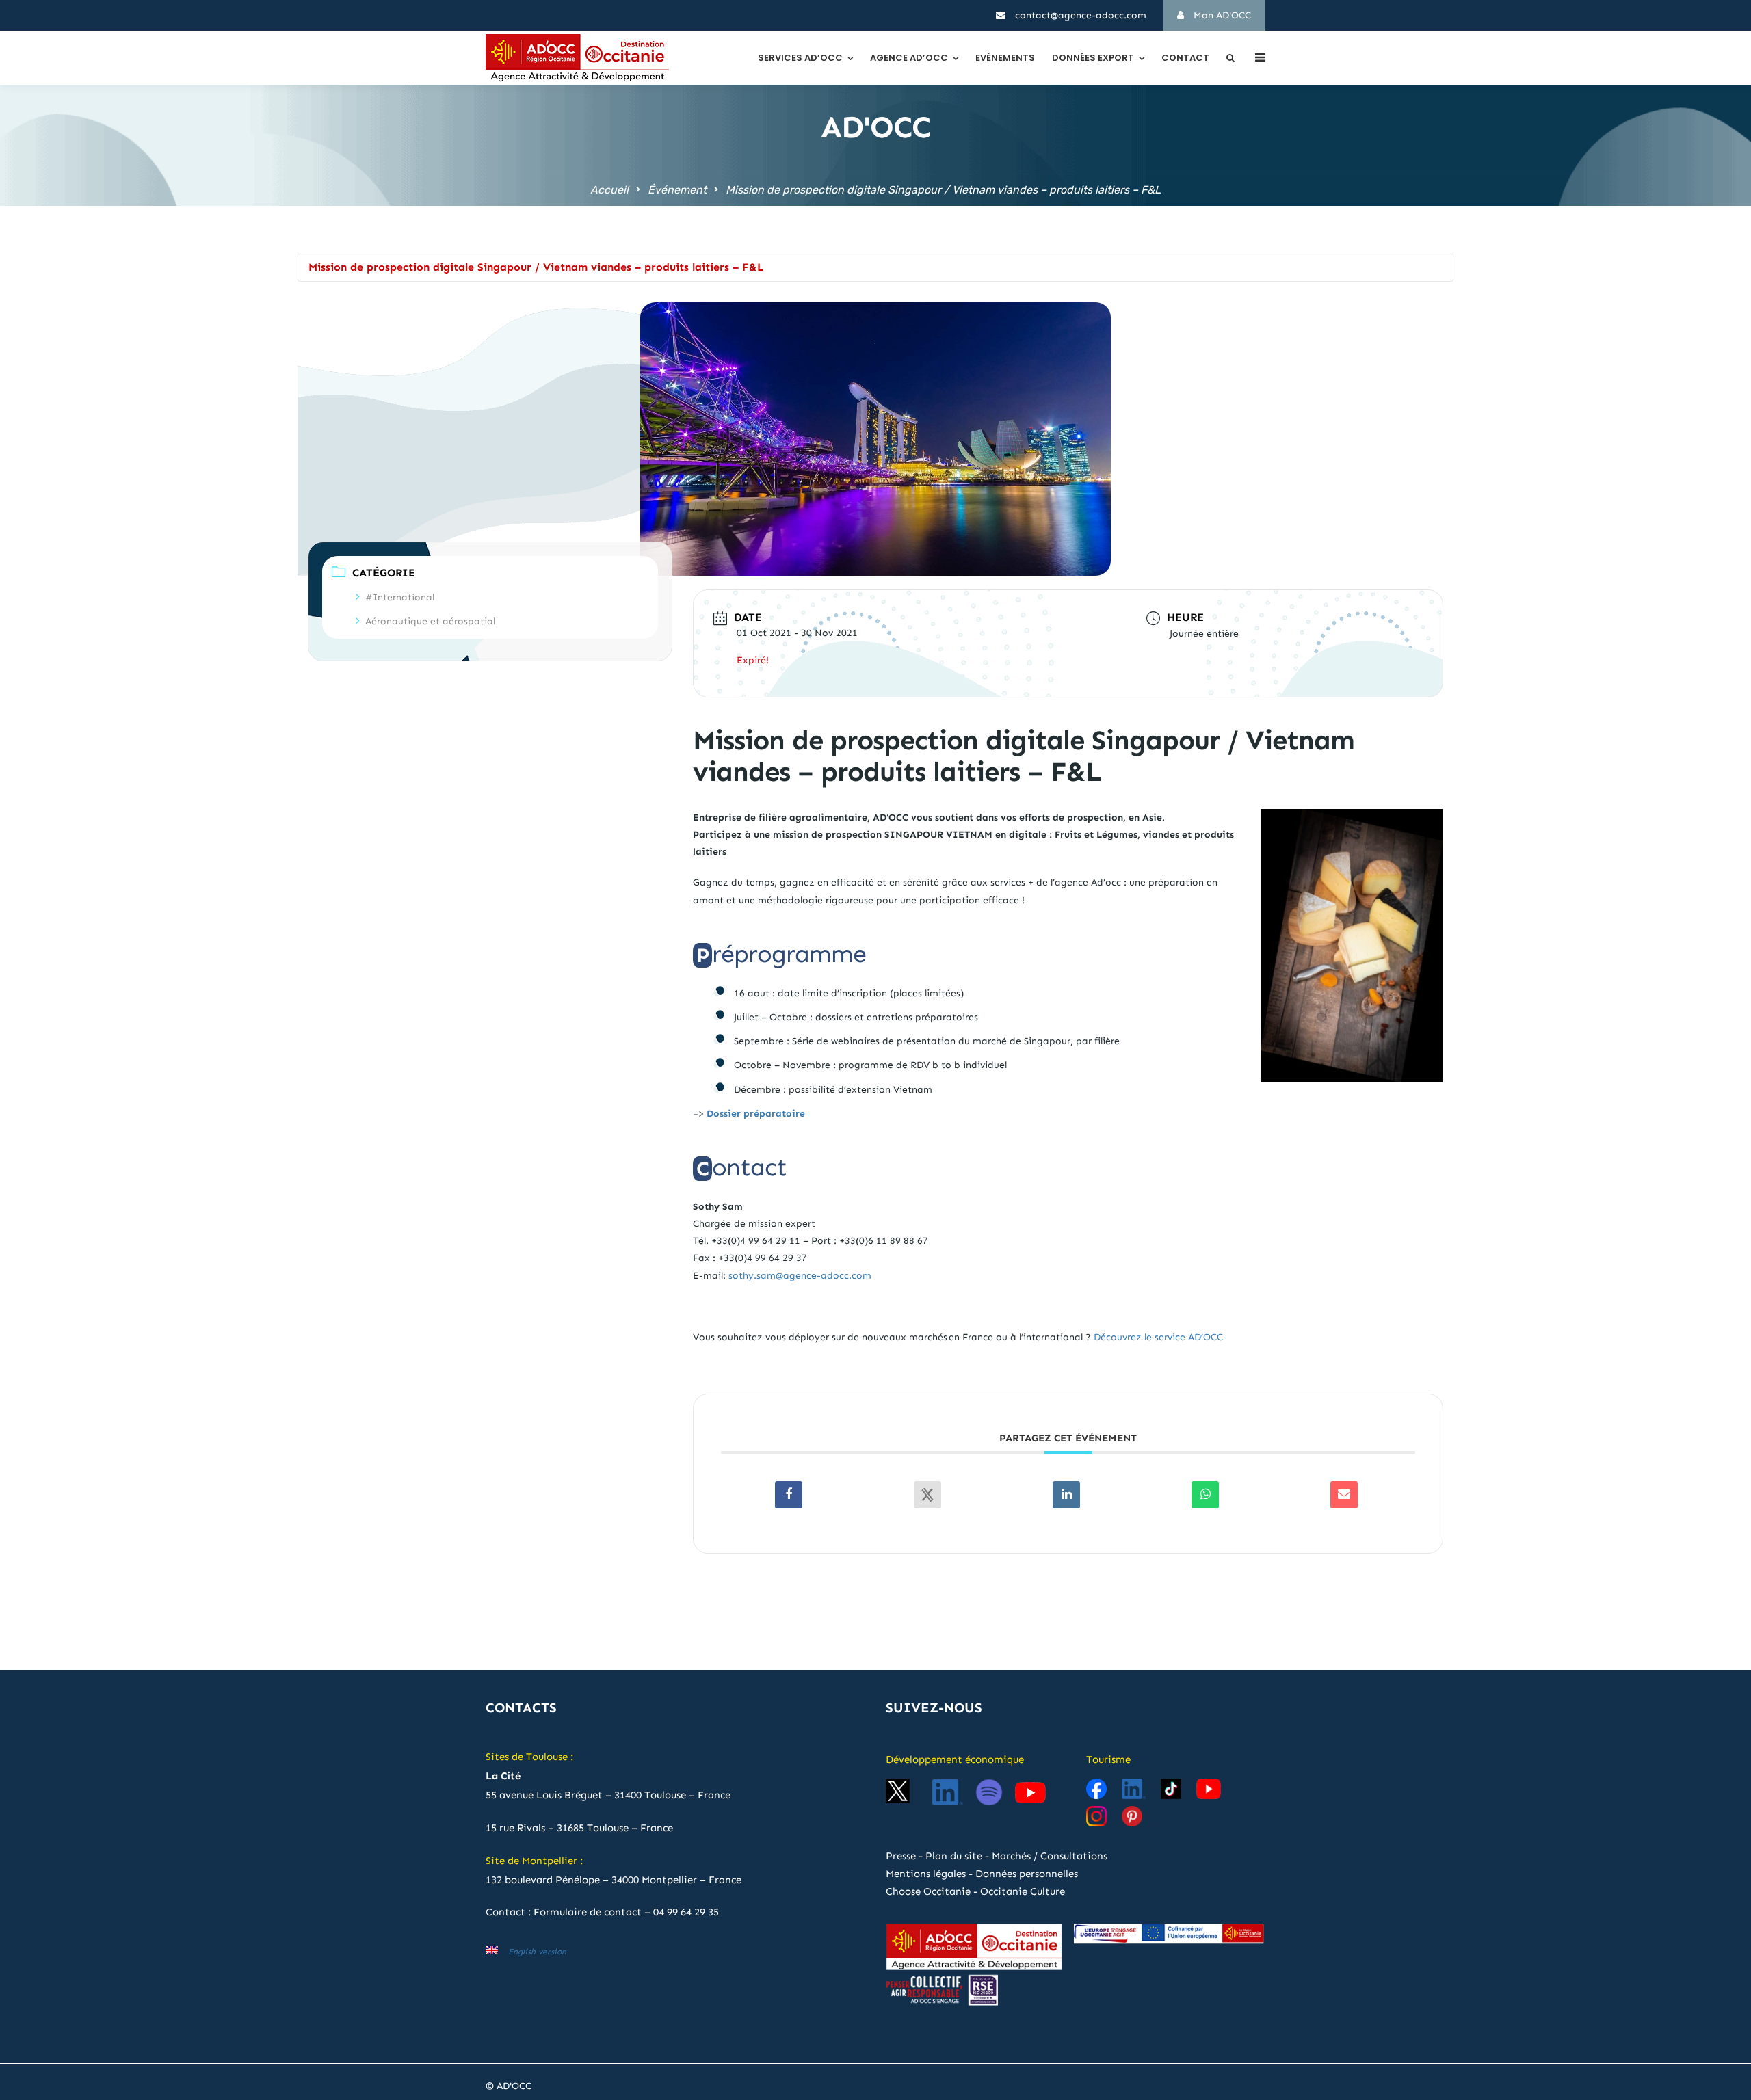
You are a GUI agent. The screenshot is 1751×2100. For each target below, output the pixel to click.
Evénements (1005, 58)
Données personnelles (1027, 1874)
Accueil (609, 190)
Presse (901, 1856)
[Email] (1344, 1495)
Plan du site (954, 1856)
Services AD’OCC (800, 58)
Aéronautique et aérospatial (430, 621)
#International (400, 597)
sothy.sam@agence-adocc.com (800, 1276)
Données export (1093, 58)
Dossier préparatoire (756, 1114)
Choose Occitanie (928, 1891)
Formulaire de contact (588, 1912)
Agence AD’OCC (909, 58)
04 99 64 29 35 (686, 1912)
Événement (677, 190)
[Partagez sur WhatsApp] (1205, 1495)
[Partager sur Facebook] (789, 1495)
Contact (1185, 58)
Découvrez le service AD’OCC (1158, 1337)
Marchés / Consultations (1050, 1856)
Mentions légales (926, 1874)
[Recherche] (1230, 58)
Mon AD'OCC (1221, 15)
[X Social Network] (927, 1495)
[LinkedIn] (1066, 1495)
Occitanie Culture (1023, 1891)
